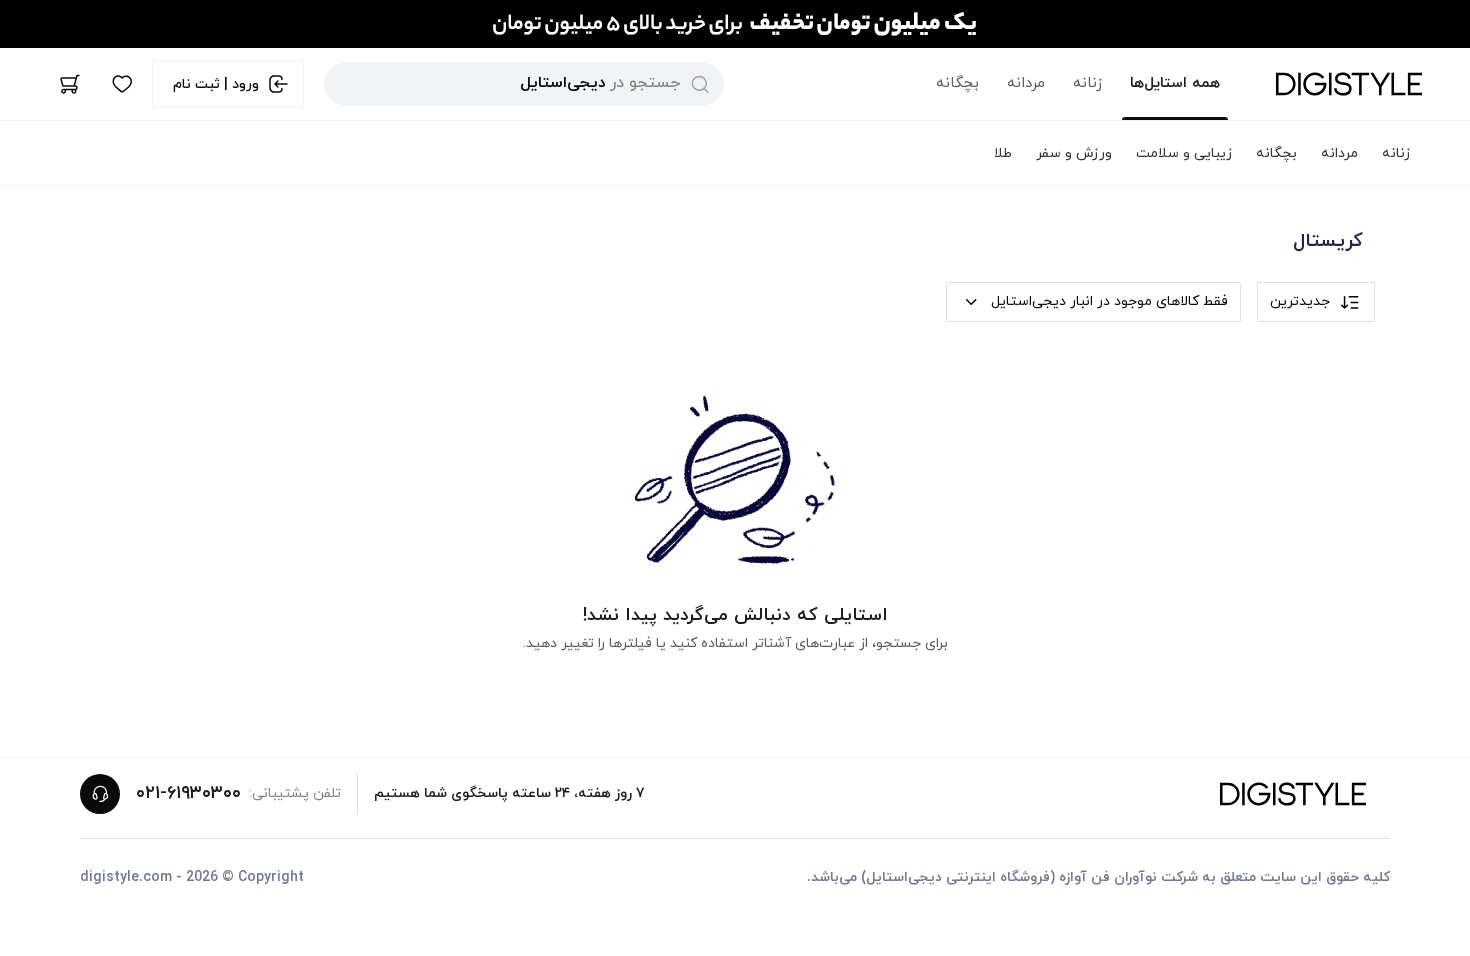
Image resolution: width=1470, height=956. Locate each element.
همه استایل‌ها (1175, 83)
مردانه (1026, 83)
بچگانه (957, 83)
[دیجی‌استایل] (1349, 84)
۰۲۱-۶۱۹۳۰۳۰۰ (188, 793)
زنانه (1087, 83)
